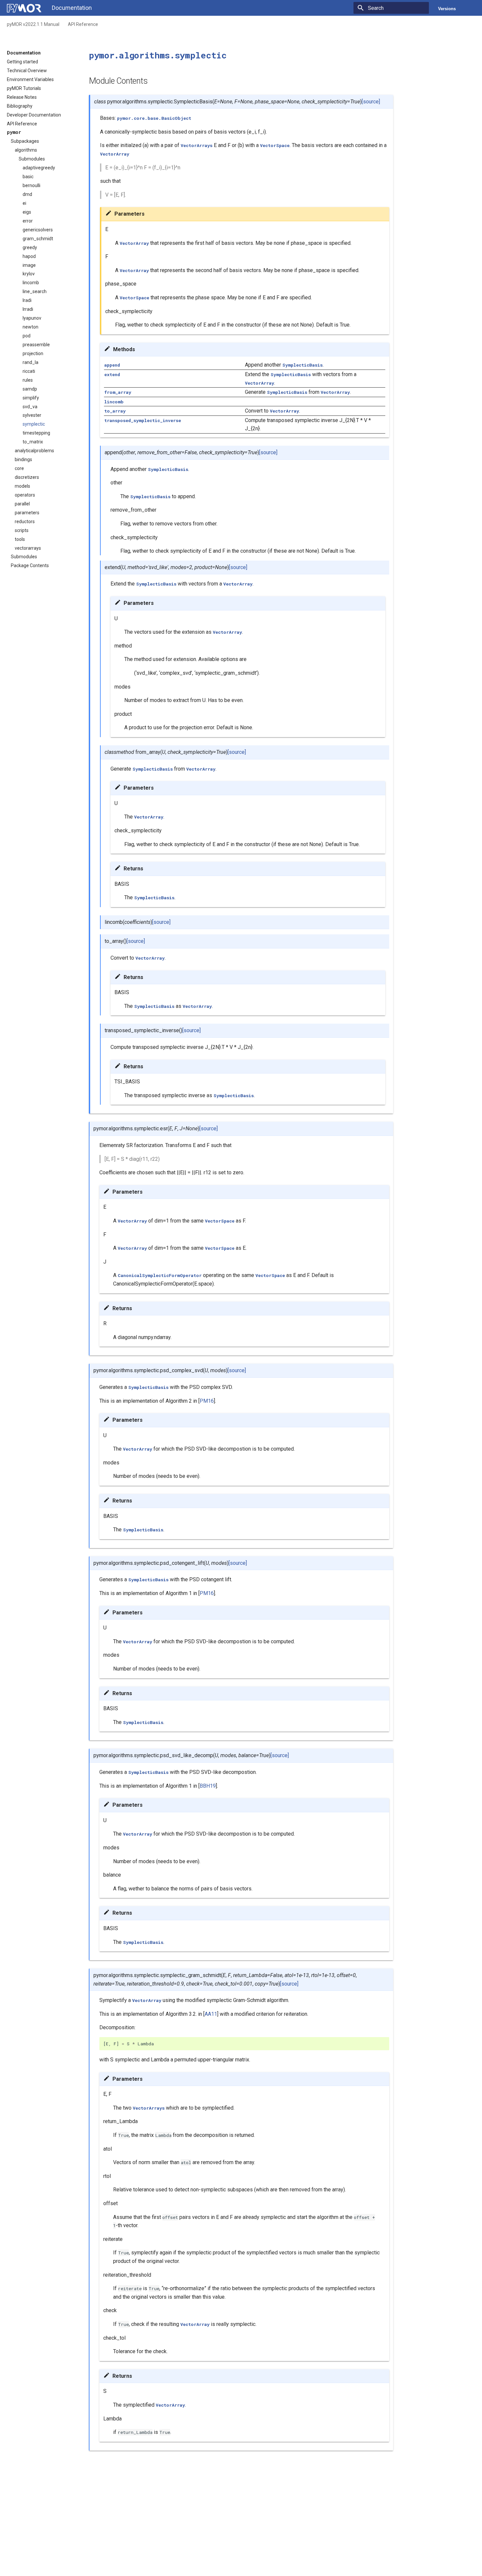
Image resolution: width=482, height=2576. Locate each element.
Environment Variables (30, 79)
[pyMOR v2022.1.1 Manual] (24, 8)
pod (27, 336)
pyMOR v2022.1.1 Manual (33, 24)
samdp (30, 389)
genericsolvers (38, 230)
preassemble (36, 345)
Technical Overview (27, 71)
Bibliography (20, 106)
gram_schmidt (38, 239)
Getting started (22, 62)
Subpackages (25, 141)
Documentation (24, 53)
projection (33, 353)
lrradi (28, 309)
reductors (25, 522)
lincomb (31, 283)
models (22, 486)
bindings (23, 459)
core (19, 468)
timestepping (36, 433)
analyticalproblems (34, 451)
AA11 (211, 2014)
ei (24, 203)
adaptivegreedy (39, 168)
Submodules (32, 159)
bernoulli (31, 185)
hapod (29, 256)
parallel (22, 504)
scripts (22, 530)
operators (25, 495)
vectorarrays (28, 548)
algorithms (26, 150)
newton (30, 327)
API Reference (83, 24)
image (29, 265)
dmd (27, 194)
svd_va (30, 407)
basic (28, 177)
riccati (29, 371)
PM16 (207, 1401)
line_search (35, 291)
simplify (31, 398)
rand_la (30, 362)
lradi (27, 300)
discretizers (27, 477)
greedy (30, 247)
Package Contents (30, 565)
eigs (27, 212)
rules (28, 380)
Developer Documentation (34, 115)
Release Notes (22, 97)
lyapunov (32, 318)
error (28, 221)
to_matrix (33, 442)
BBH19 (208, 1786)
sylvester (32, 415)
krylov (29, 274)
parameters (27, 513)
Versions (447, 9)
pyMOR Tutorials (24, 88)
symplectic (34, 424)
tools (20, 539)
